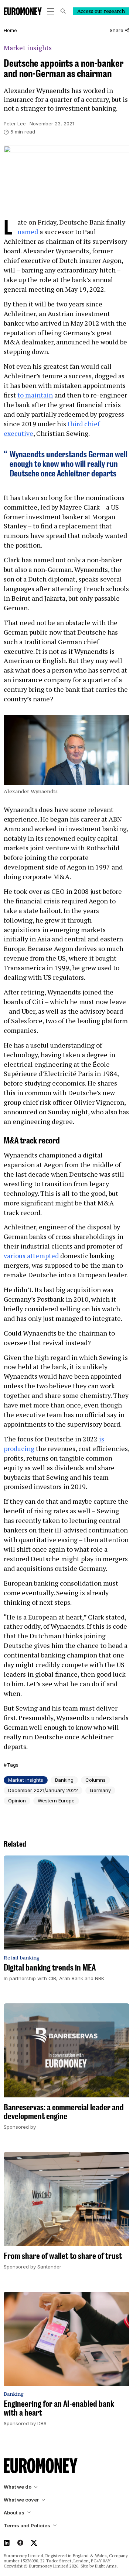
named (28, 232)
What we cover (21, 2500)
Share (117, 30)
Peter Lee (15, 124)
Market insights (28, 48)
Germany (100, 1790)
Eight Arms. (106, 2566)
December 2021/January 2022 (43, 1790)
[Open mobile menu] (51, 11)
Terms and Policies (27, 2526)
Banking (64, 1780)
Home (10, 30)
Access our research (101, 11)
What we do (18, 2487)
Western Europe (56, 1801)
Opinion (17, 1801)
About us (14, 2513)
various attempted (31, 1256)
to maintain (35, 395)
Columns (96, 1780)
